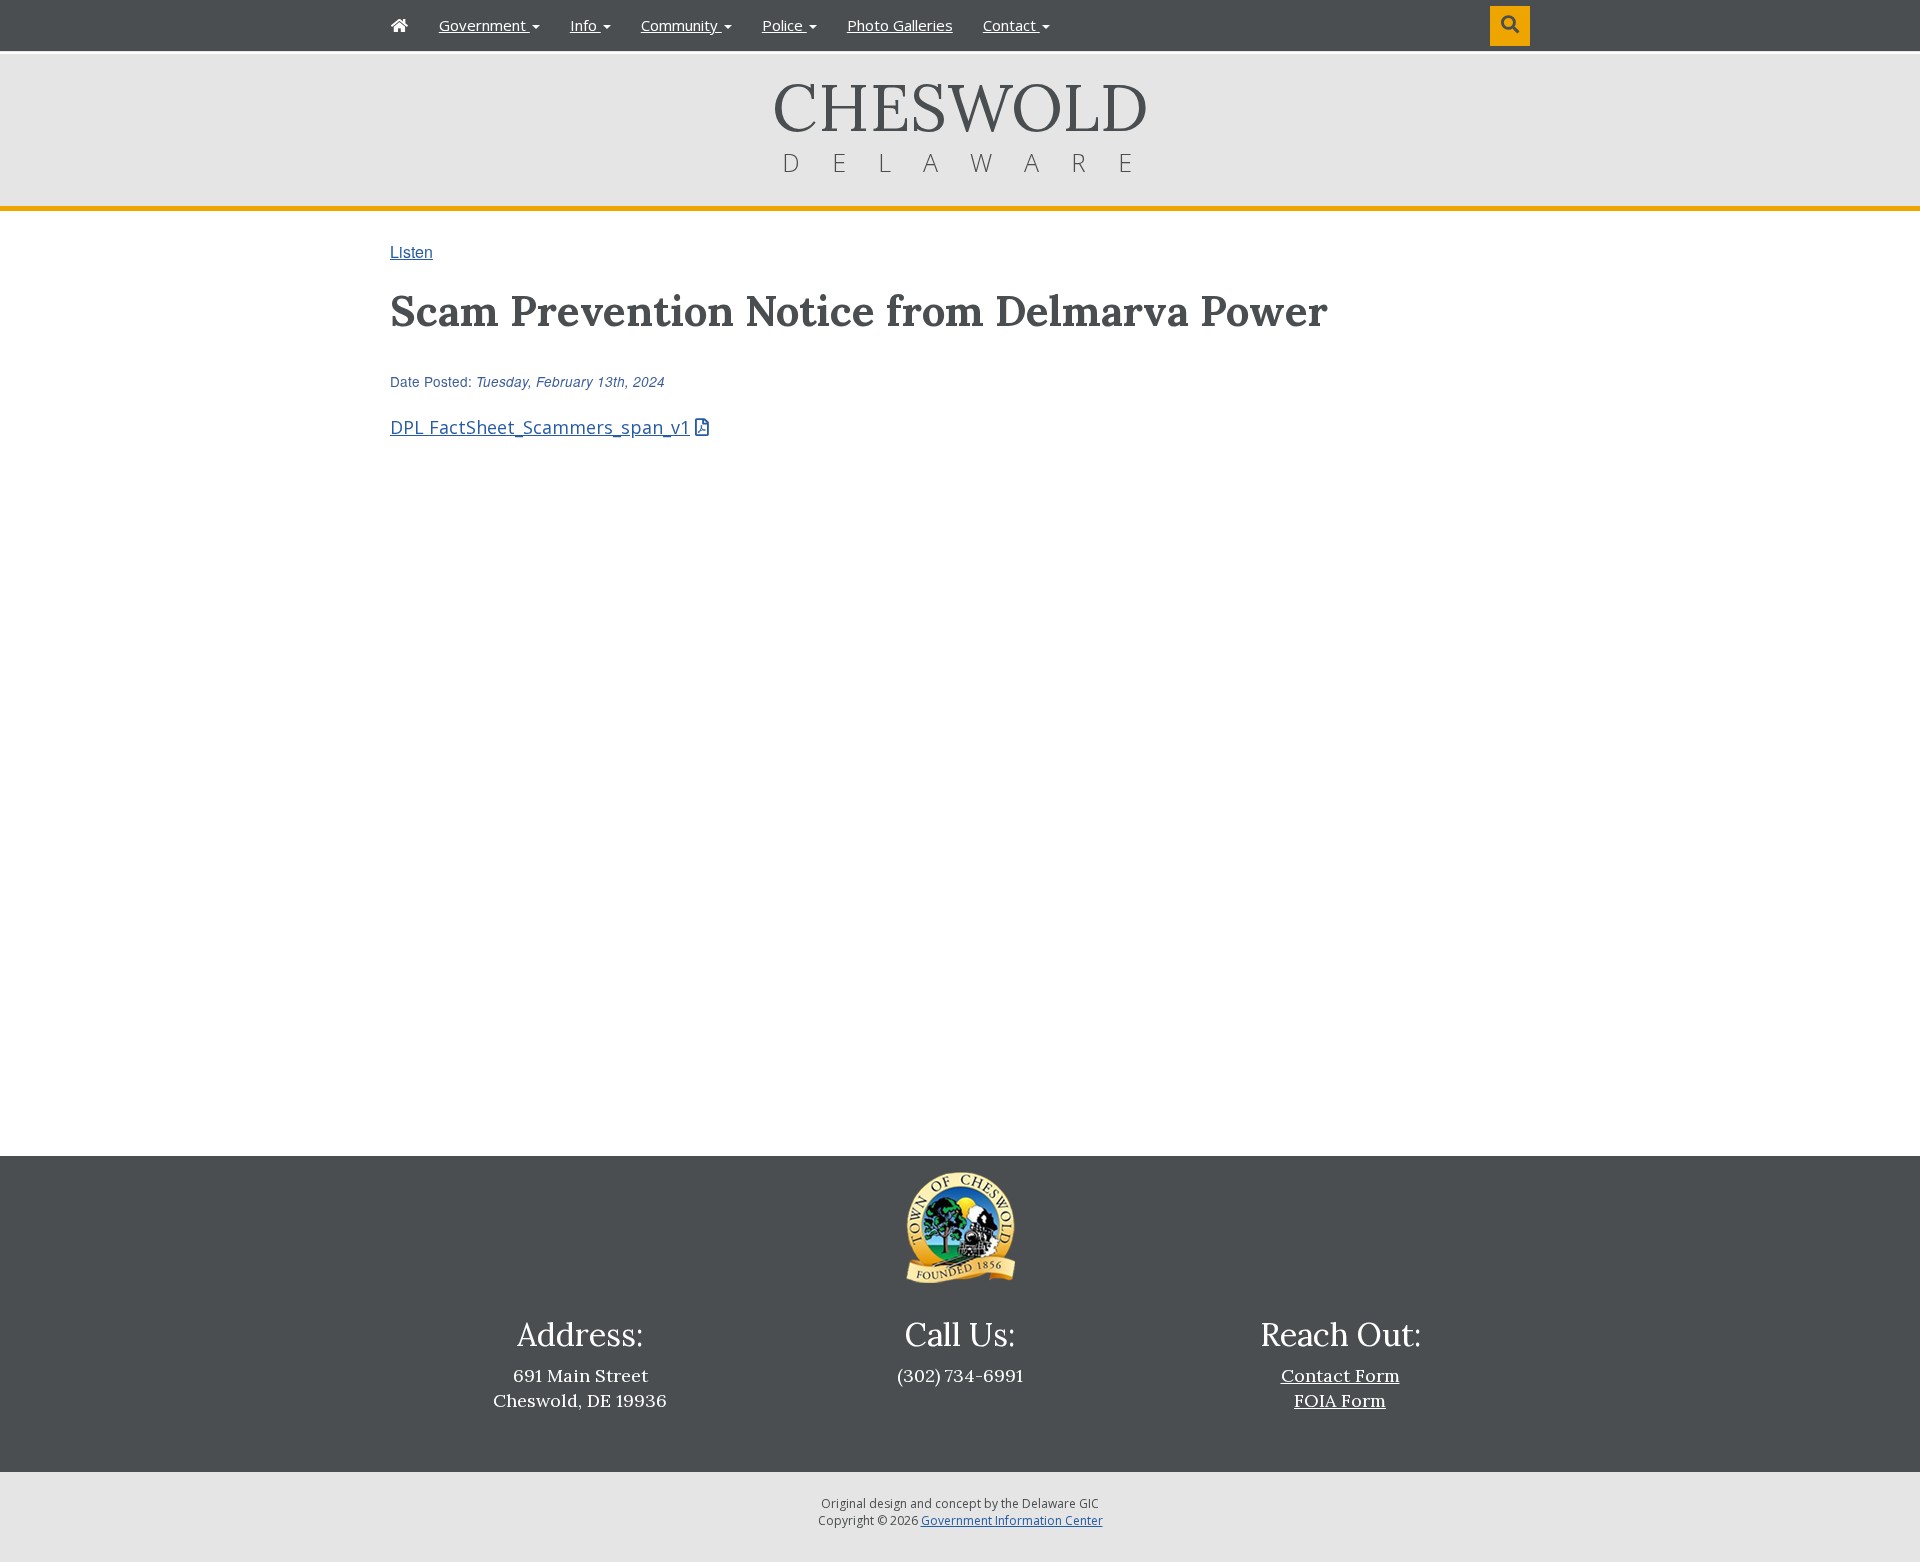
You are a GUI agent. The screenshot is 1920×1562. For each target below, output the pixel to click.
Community (681, 25)
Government (484, 25)
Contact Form (1340, 1375)
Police (784, 25)
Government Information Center (1012, 1520)
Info (585, 25)
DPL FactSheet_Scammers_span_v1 (540, 427)
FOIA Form (1340, 1400)
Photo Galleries (900, 25)
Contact (1011, 25)
